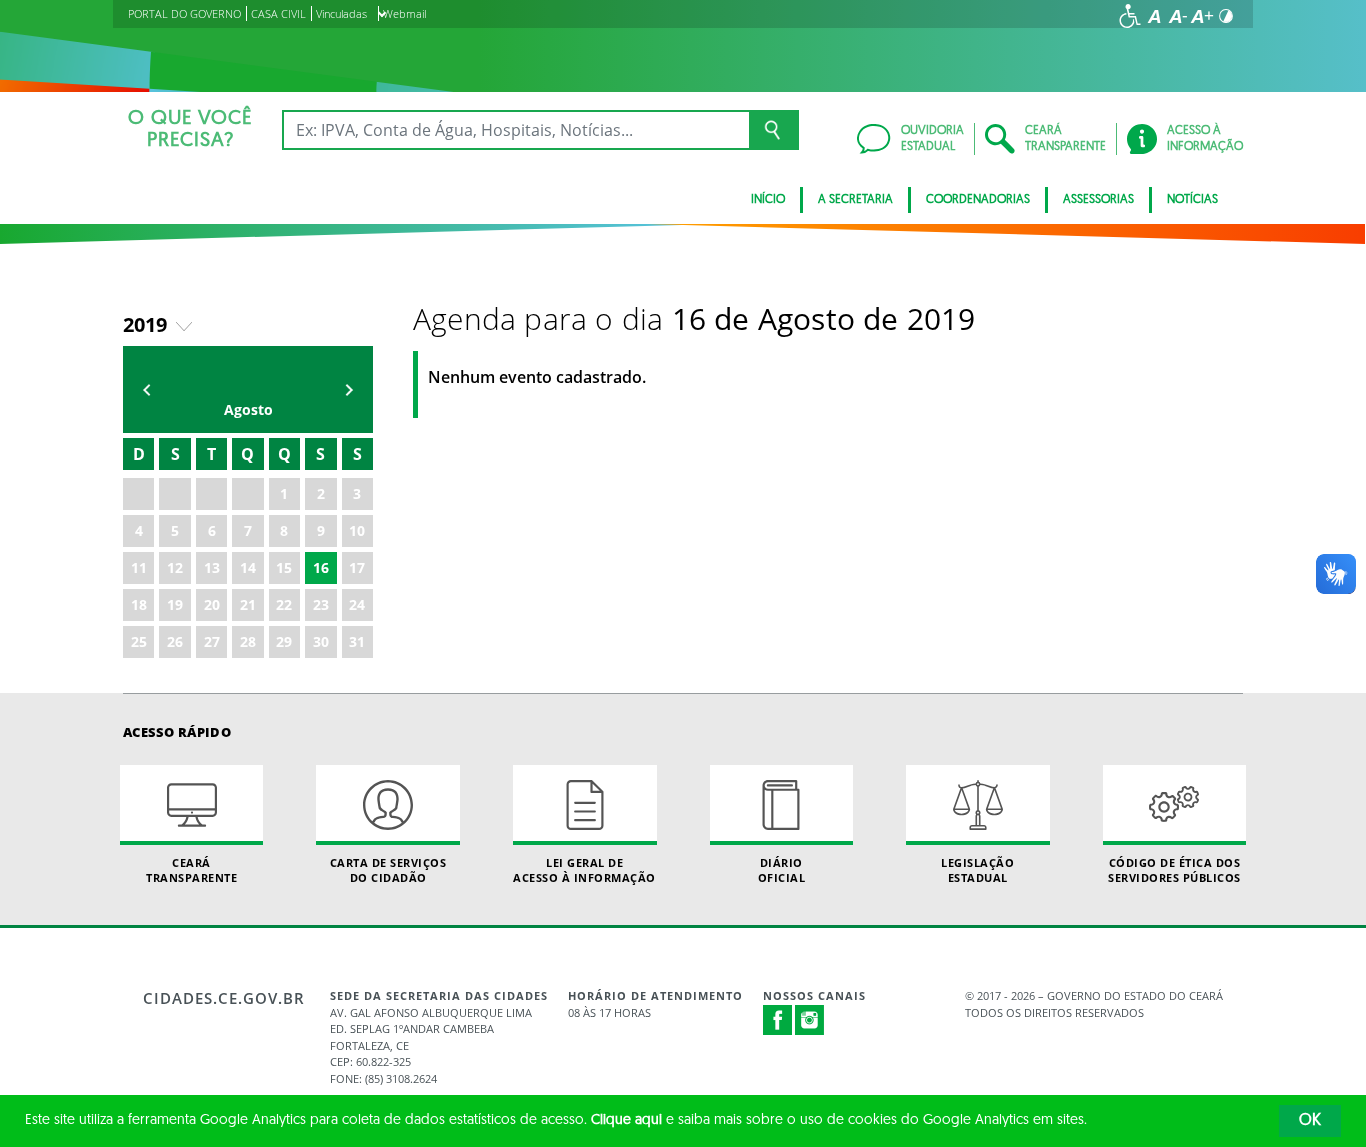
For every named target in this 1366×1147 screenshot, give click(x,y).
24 (357, 604)
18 (139, 604)
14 (248, 567)
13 (212, 567)
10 (357, 530)
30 (321, 641)
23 (321, 604)
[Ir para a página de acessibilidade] (1130, 16)
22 (284, 604)
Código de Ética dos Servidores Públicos (1174, 870)
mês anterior (147, 389)
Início (768, 200)
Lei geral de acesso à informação (584, 870)
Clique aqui (626, 1120)
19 (175, 604)
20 (212, 604)
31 (357, 641)
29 (284, 641)
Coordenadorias (978, 200)
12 (175, 567)
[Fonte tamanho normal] (1154, 16)
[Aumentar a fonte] (1202, 16)
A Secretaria (855, 200)
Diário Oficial (782, 870)
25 (139, 641)
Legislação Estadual (977, 870)
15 (284, 567)
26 (175, 641)
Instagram (810, 1020)
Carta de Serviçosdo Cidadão (388, 870)
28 (248, 641)
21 (248, 604)
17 (357, 567)
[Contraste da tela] (1226, 16)
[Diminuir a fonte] (1178, 16)
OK (1310, 1121)
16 (321, 567)
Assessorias (1098, 200)
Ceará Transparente (191, 870)
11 (139, 567)
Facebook (778, 1020)
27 (212, 641)
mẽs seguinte (349, 389)
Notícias (1192, 200)
